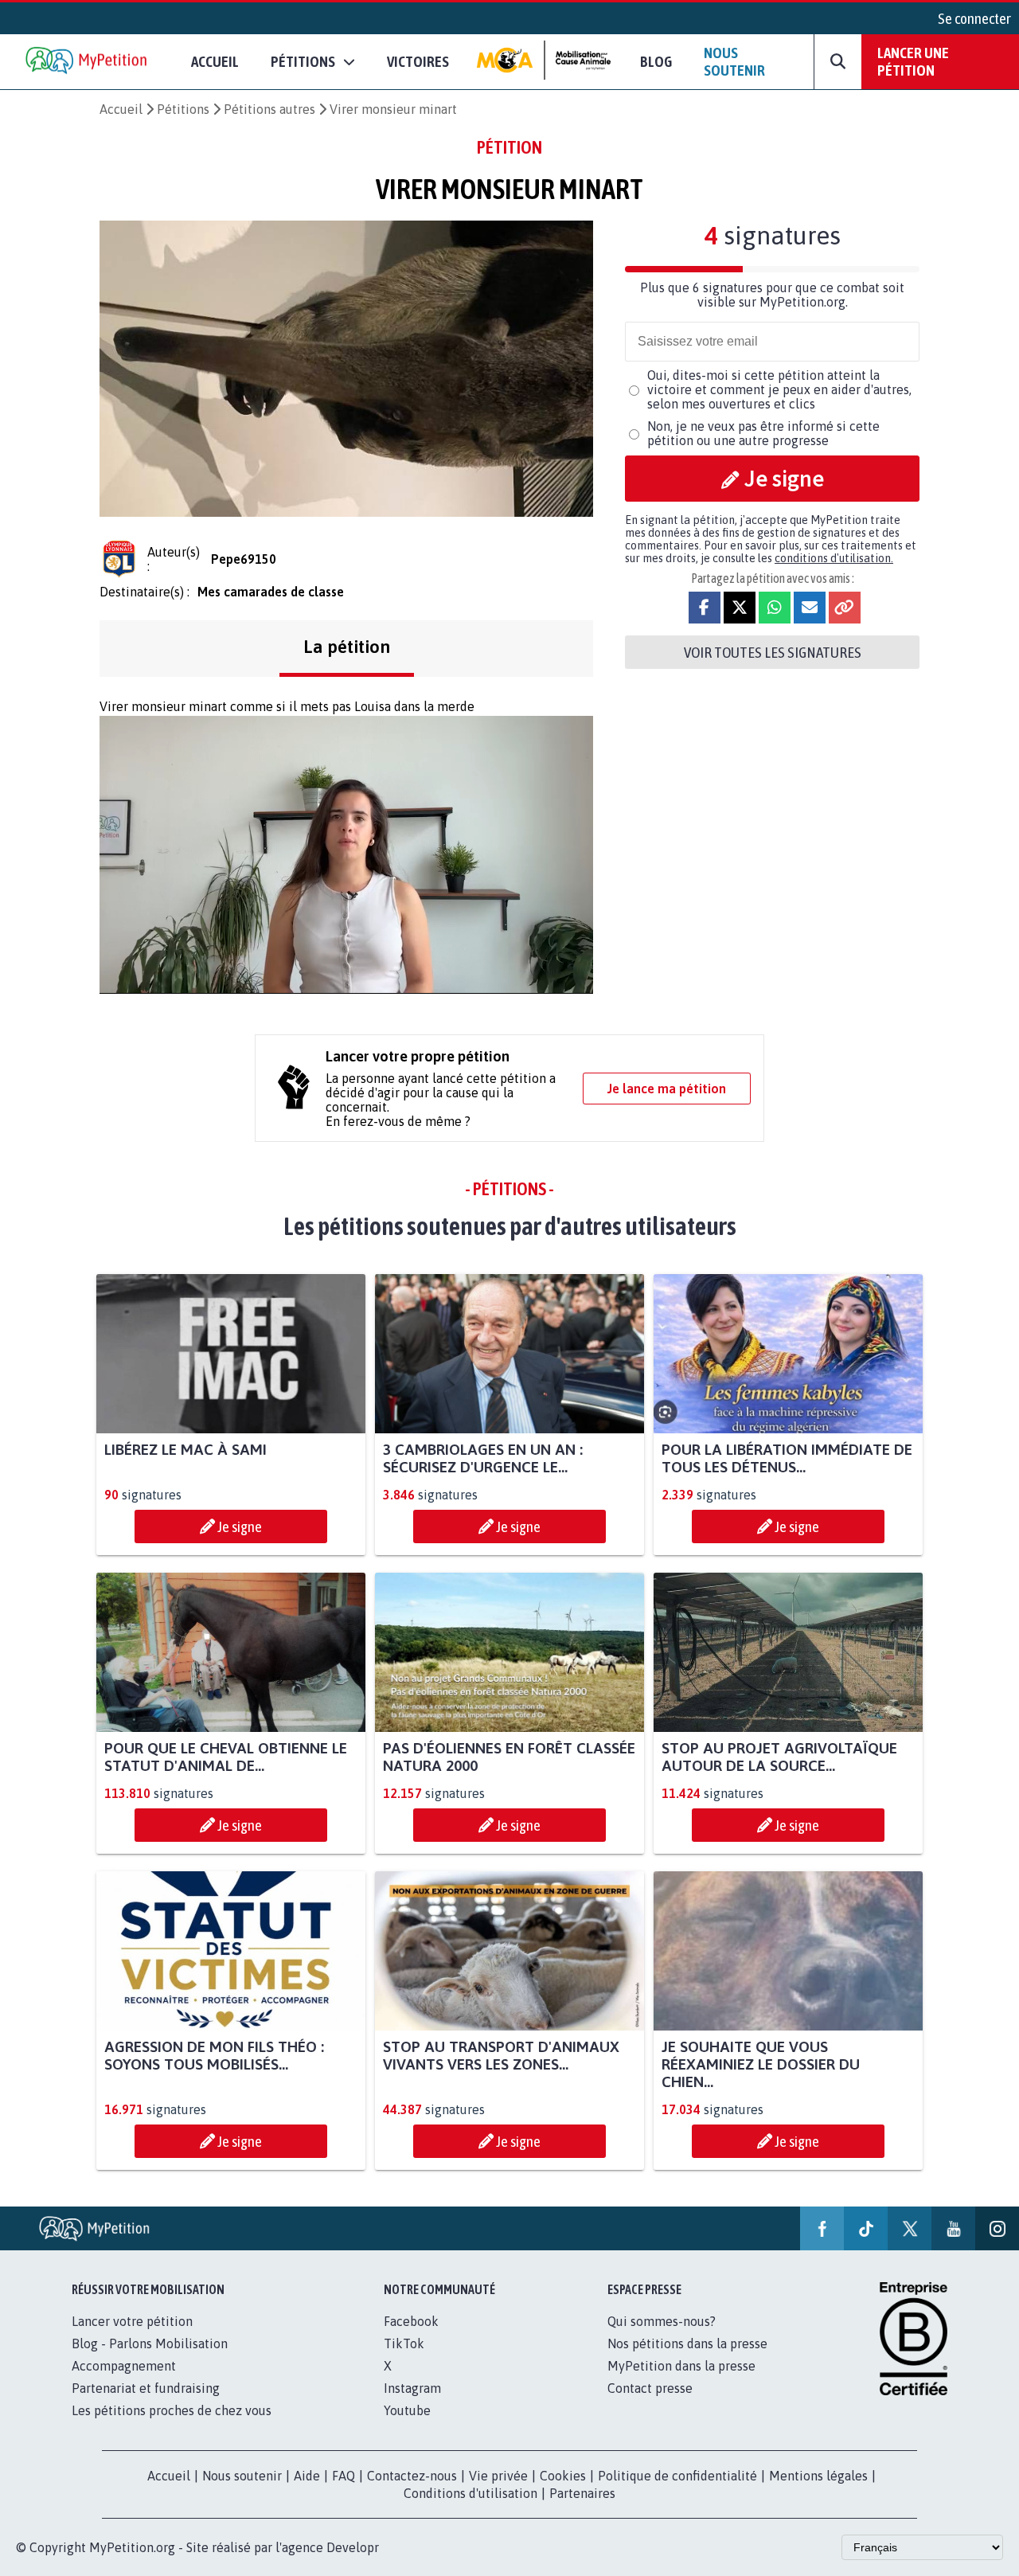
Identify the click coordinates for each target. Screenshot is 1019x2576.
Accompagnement (124, 2366)
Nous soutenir (734, 61)
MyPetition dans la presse (681, 2366)
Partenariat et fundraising (146, 2388)
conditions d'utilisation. (834, 558)
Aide (307, 2476)
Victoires (418, 61)
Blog (656, 61)
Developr (353, 2547)
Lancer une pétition (913, 61)
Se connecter (974, 18)
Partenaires (582, 2493)
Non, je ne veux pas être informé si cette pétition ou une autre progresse (763, 433)
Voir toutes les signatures (773, 652)
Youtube (407, 2410)
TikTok (404, 2343)
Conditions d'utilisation (470, 2493)
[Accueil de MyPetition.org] (88, 62)
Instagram (412, 2388)
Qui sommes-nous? (662, 2321)
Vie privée (498, 2476)
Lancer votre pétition (132, 2321)
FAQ (344, 2476)
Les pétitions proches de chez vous (172, 2410)
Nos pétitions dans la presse (687, 2343)
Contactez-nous (412, 2476)
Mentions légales (818, 2476)
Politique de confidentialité (677, 2476)
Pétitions (183, 109)
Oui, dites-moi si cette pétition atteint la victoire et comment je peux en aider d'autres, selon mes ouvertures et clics (779, 389)
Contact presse (650, 2388)
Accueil (215, 61)
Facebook (411, 2321)
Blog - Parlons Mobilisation (150, 2343)
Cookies (563, 2476)
